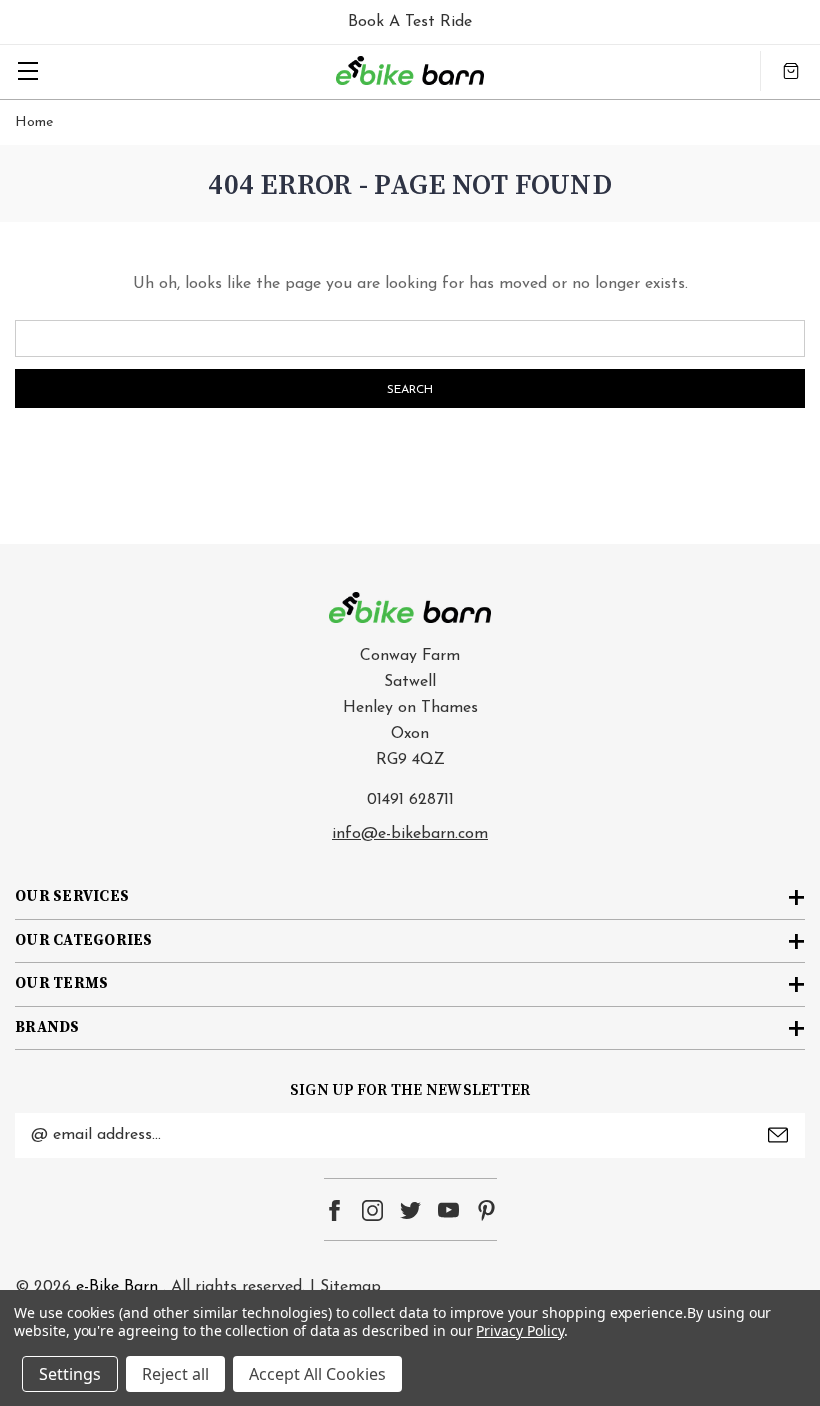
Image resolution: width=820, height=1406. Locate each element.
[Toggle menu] (27, 70)
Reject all (175, 1374)
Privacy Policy (519, 1330)
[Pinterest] (486, 1210)
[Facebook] (334, 1210)
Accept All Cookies (317, 1374)
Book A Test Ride (410, 22)
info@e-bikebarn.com (410, 834)
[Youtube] (448, 1210)
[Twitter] (410, 1210)
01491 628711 (410, 800)
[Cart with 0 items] (791, 71)
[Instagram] (372, 1210)
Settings (70, 1374)
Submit (778, 1135)
